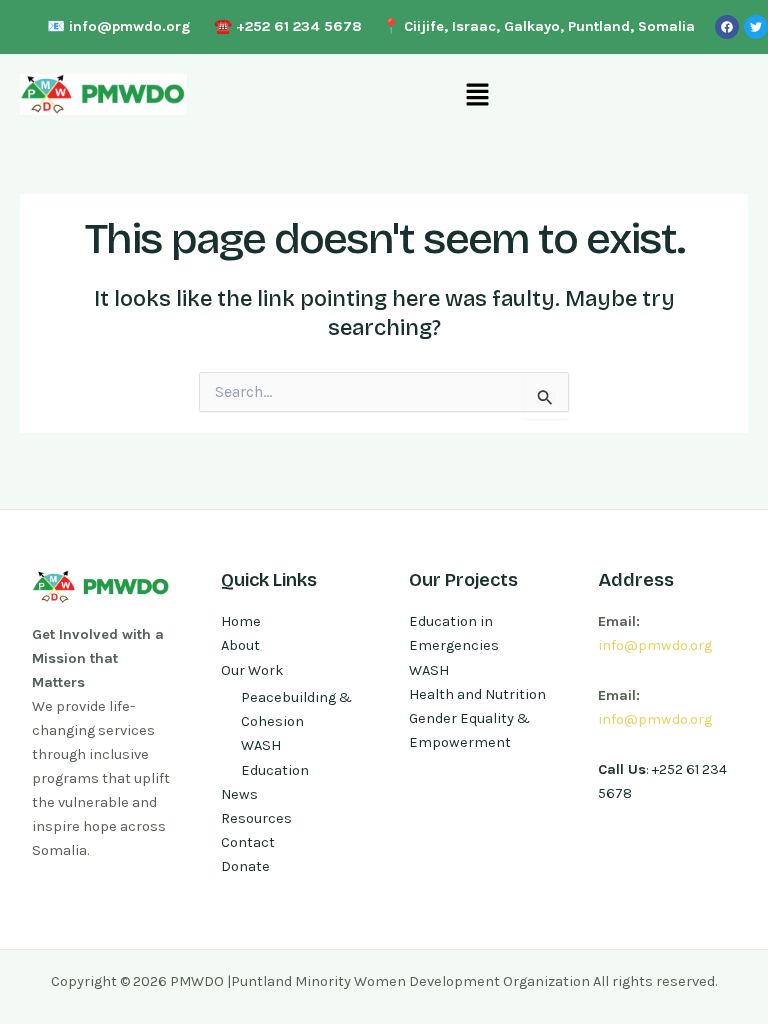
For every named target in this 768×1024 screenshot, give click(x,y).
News (239, 794)
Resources (256, 818)
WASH (261, 745)
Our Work (252, 670)
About (240, 645)
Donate (245, 866)
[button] (477, 94)
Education (275, 770)
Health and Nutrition (477, 694)
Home (241, 621)
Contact (248, 842)
